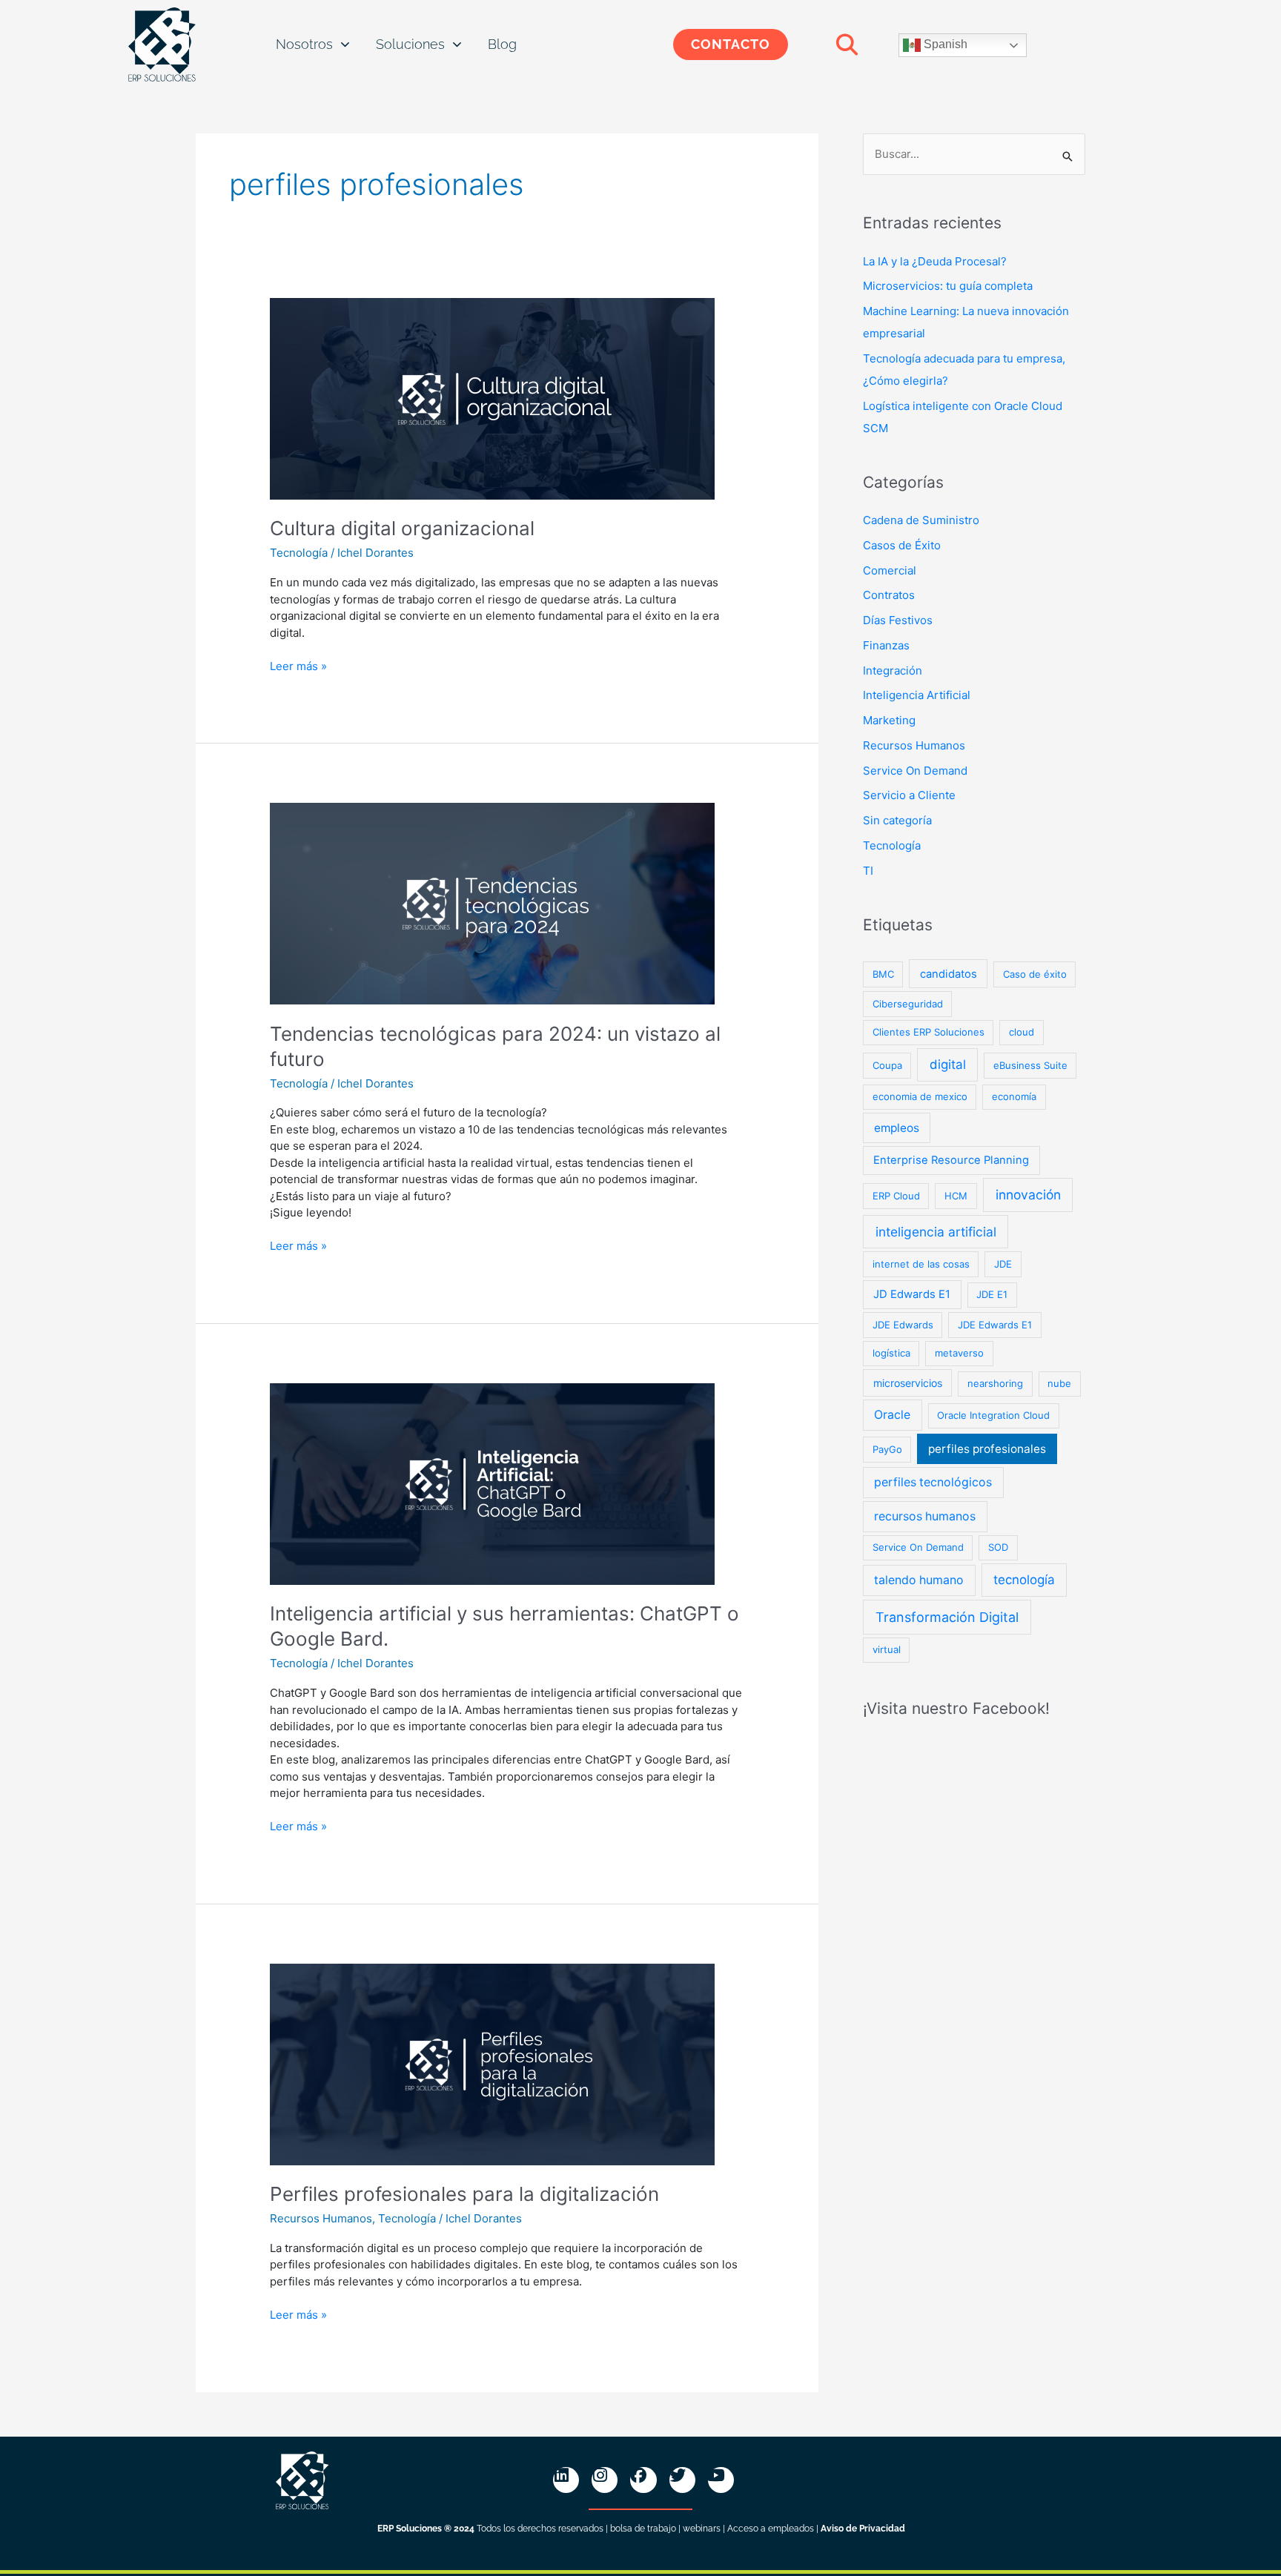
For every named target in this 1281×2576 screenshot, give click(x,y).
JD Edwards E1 (912, 1294)
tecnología (1024, 1580)
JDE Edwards (903, 1325)
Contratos (889, 595)
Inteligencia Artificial (917, 695)
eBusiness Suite (1030, 1065)
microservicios (908, 1383)
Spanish (944, 44)
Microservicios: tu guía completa (948, 286)
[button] (847, 44)
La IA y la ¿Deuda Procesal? (935, 261)
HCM (956, 1196)
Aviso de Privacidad (863, 2529)
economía (1014, 1096)
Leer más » (298, 666)
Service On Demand (915, 771)
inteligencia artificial (936, 1232)
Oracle (892, 1415)
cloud (1022, 1032)
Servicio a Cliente (909, 795)
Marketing (889, 720)
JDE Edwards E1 (995, 1325)
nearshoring (995, 1383)
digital (948, 1064)
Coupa (887, 1065)
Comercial (890, 570)
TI (868, 871)
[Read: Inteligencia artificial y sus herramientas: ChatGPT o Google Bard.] (492, 1483)
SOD (998, 1547)
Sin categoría (897, 820)
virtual (887, 1649)
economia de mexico (920, 1096)
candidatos (949, 974)
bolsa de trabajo (643, 2529)
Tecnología (299, 553)
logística (891, 1353)
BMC (883, 974)
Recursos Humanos (321, 2218)
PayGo (887, 1449)
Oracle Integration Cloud (993, 1415)
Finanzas (886, 645)
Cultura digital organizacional (402, 528)
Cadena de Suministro (921, 520)
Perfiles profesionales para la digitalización (464, 2194)
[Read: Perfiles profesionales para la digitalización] (492, 2063)
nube (1059, 1383)
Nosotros (304, 44)
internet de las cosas (921, 1264)
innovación (1028, 1195)
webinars (702, 2529)
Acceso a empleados (771, 2529)
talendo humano (919, 1580)
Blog (502, 44)
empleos (897, 1128)
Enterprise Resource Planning (951, 1160)
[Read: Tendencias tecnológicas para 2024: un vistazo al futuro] (492, 903)
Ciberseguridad (908, 1004)
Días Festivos (898, 620)
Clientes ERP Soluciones (929, 1032)
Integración (893, 671)
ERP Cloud (896, 1196)
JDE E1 (992, 1294)
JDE (1003, 1264)
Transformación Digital (947, 1617)
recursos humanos (925, 1516)
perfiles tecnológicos (933, 1482)
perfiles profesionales (987, 1449)
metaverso (959, 1353)
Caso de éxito (1035, 974)
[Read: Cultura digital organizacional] (492, 398)
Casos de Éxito (902, 545)
